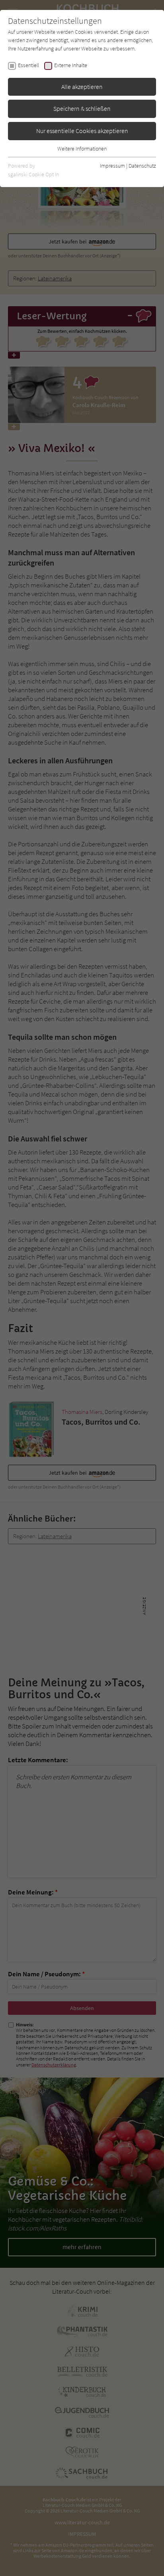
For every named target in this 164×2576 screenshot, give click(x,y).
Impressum (112, 166)
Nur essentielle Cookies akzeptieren (82, 131)
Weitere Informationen (82, 149)
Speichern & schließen (82, 108)
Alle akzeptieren (82, 87)
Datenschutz (142, 166)
